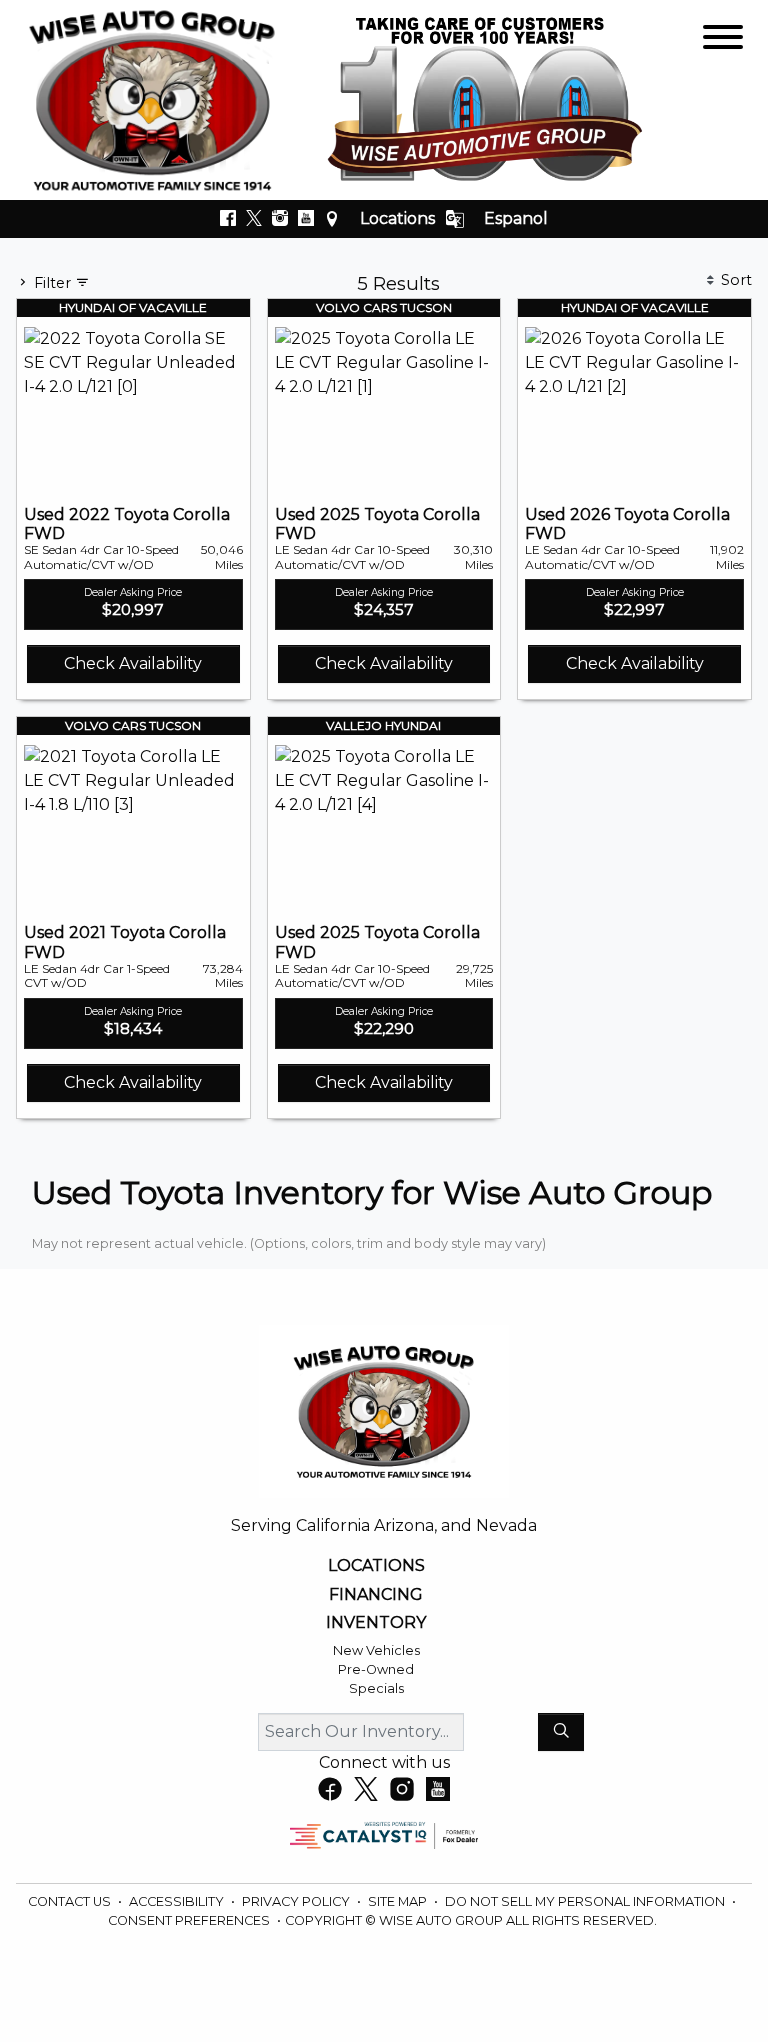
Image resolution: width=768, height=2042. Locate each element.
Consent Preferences (189, 1920)
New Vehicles (376, 1650)
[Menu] (723, 40)
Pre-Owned (376, 1669)
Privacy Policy (297, 1901)
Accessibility (178, 1901)
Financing (376, 1595)
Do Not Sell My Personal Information (586, 1901)
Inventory (376, 1623)
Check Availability (133, 663)
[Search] (561, 1732)
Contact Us (71, 1901)
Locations (397, 218)
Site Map (399, 1901)
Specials (376, 1688)
